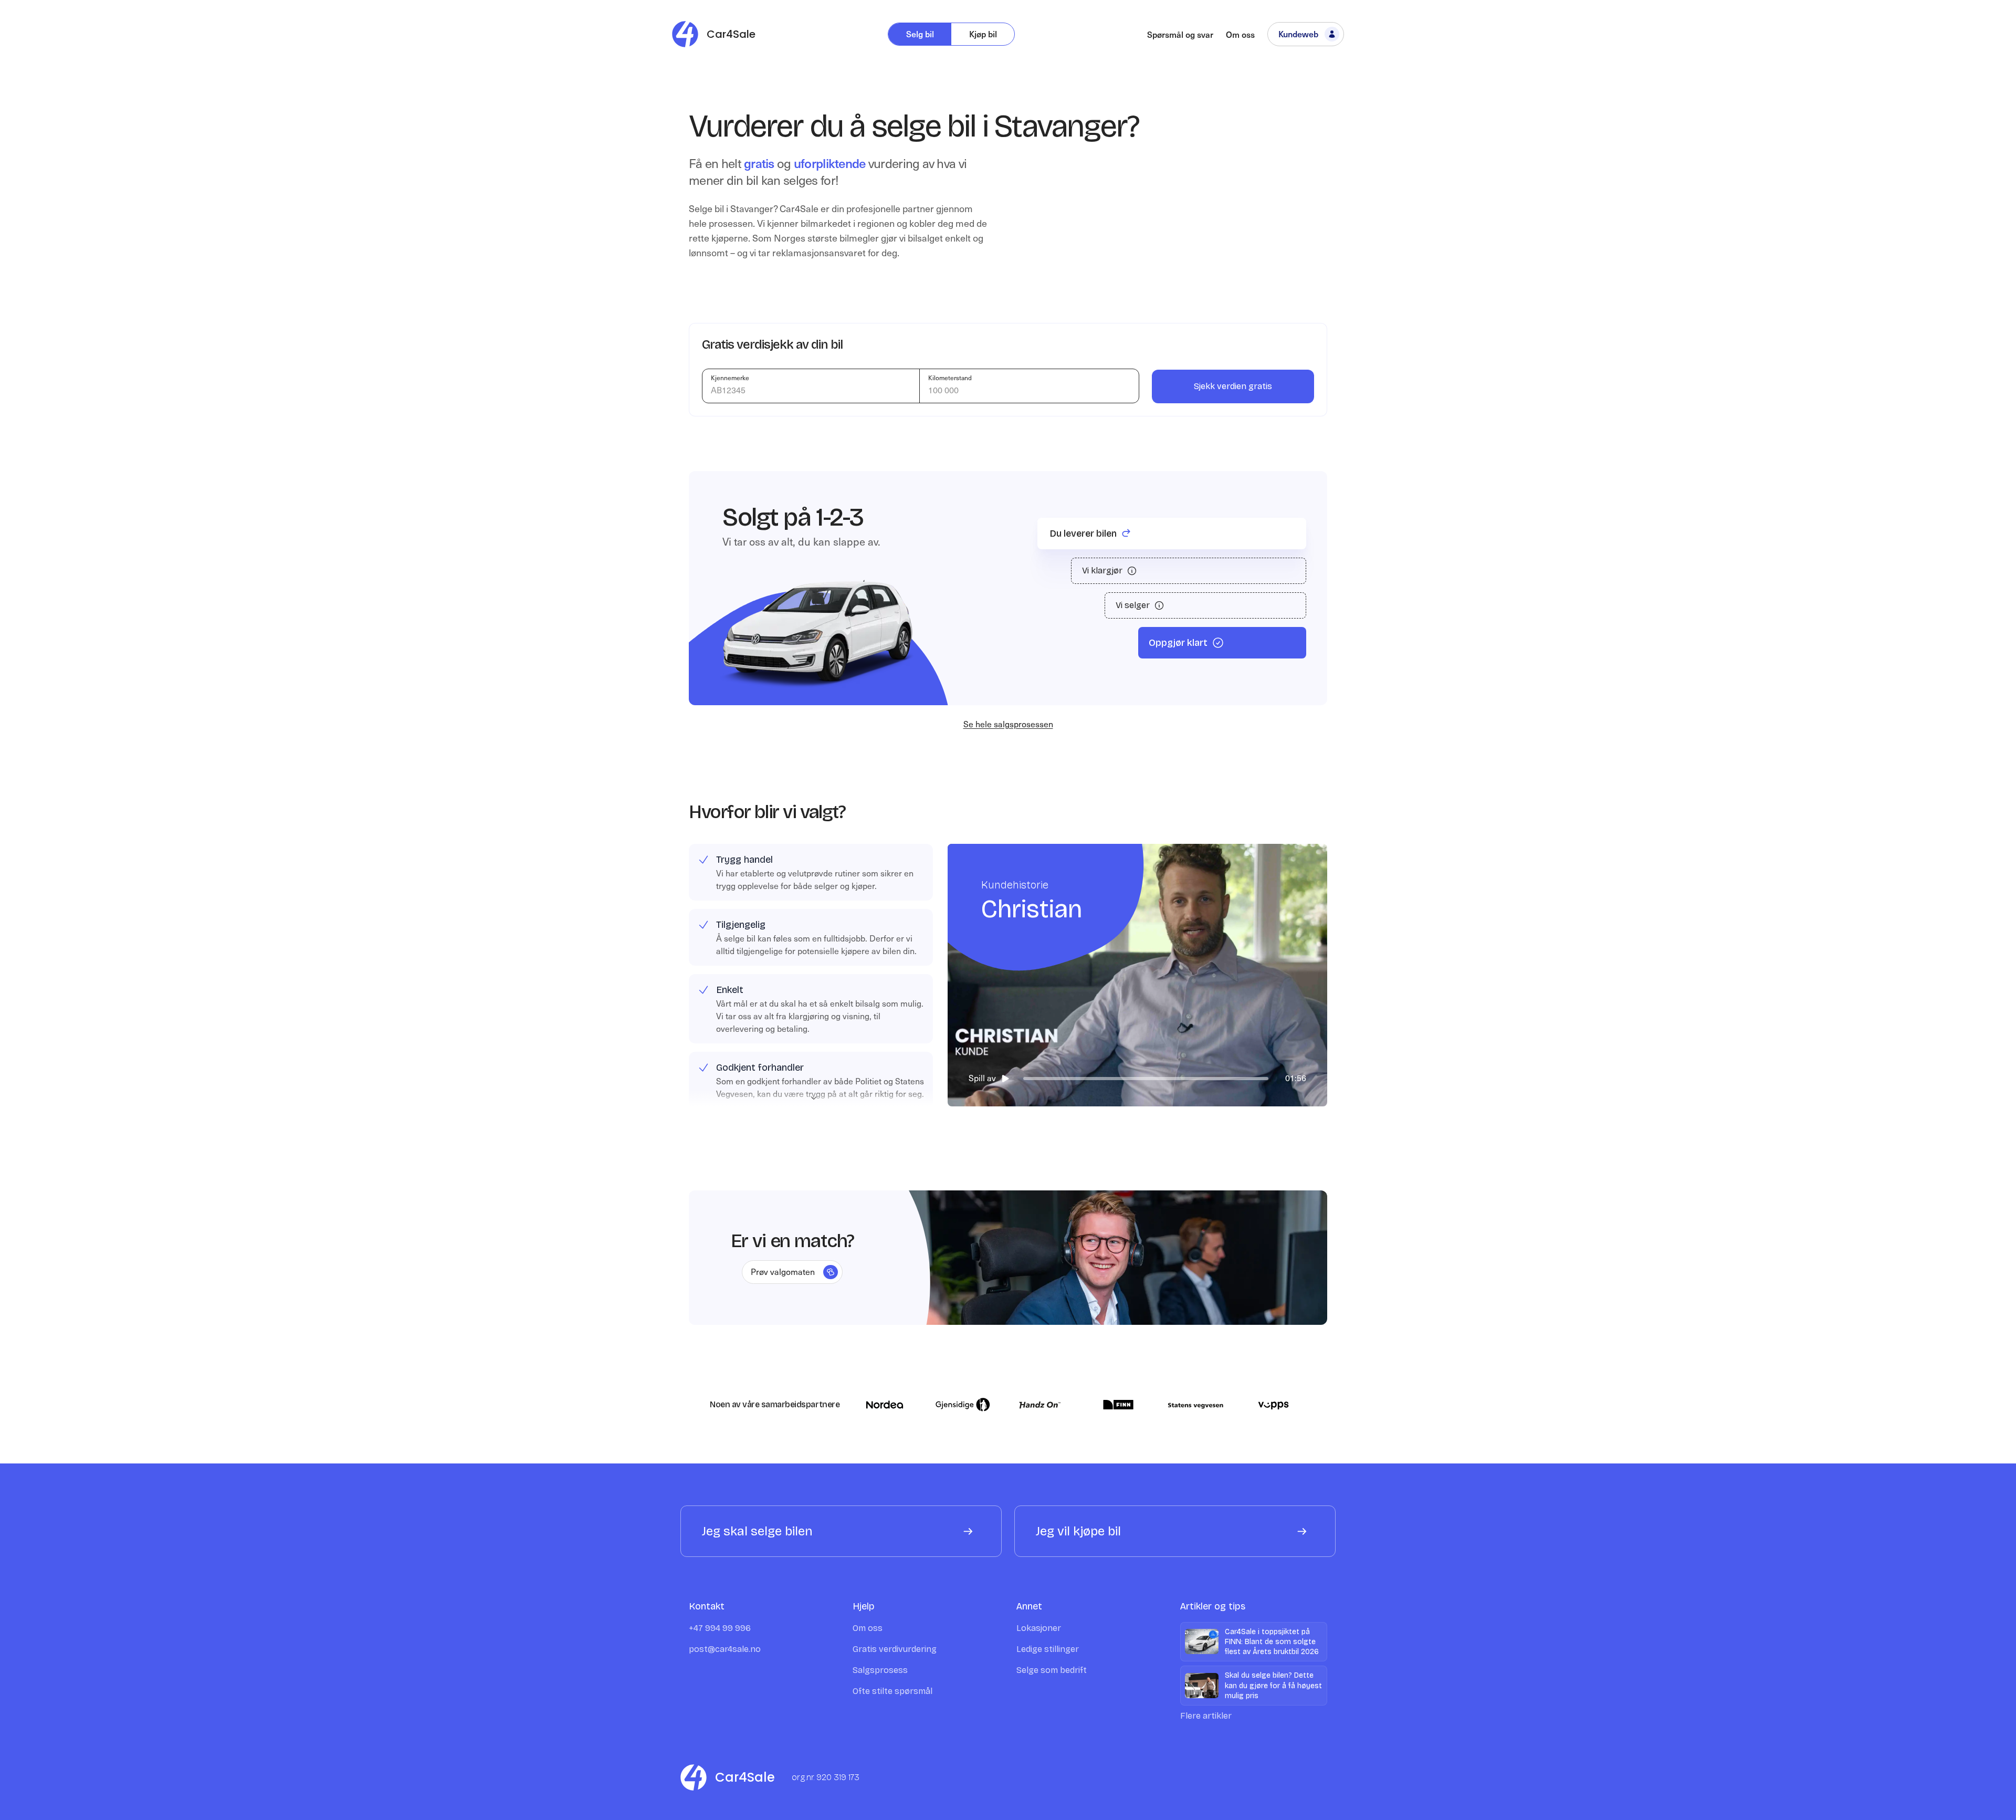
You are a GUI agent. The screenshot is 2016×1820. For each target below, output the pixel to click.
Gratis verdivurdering (895, 1649)
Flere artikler (1206, 1716)
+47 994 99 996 (720, 1628)
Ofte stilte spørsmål (892, 1691)
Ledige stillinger (1048, 1649)
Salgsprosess (880, 1670)
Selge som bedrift (1052, 1670)
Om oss (1240, 34)
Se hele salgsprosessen (1008, 724)
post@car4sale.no (725, 1649)
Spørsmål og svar (1180, 34)
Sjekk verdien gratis (1233, 386)
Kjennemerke (730, 378)
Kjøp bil (983, 34)
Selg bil (920, 34)
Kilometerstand (950, 378)
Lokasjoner (1039, 1628)
